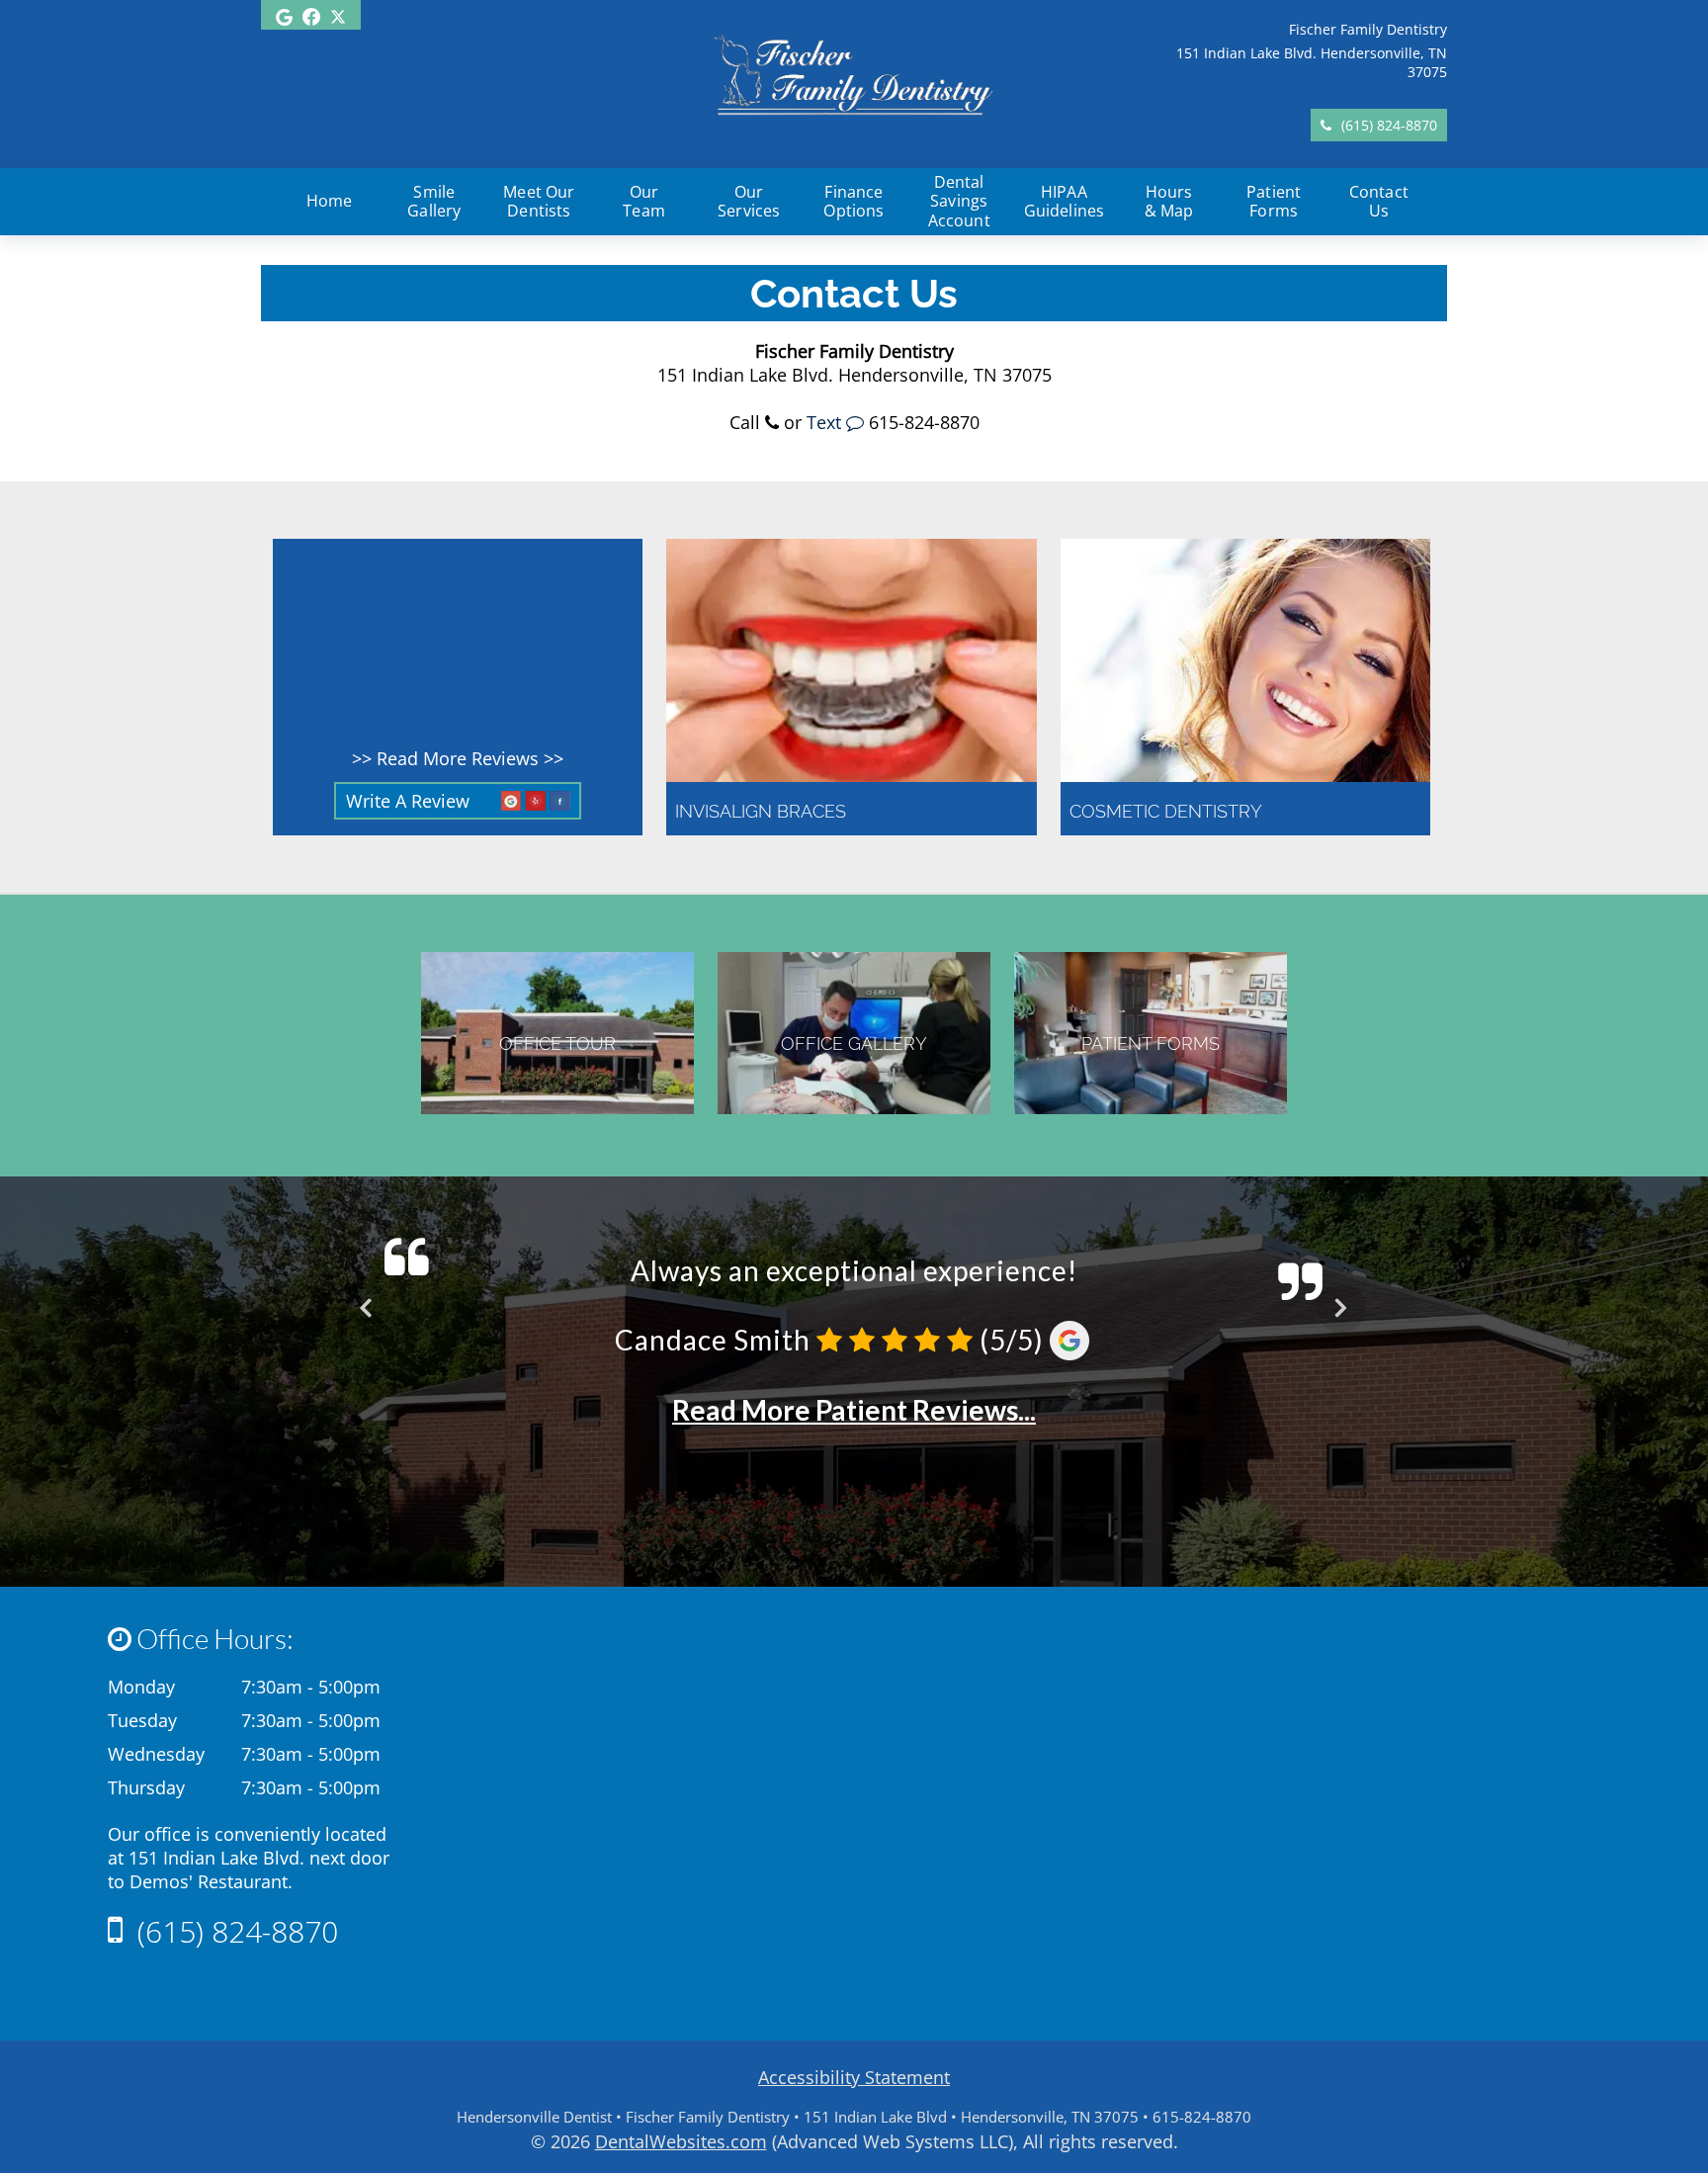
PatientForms (1274, 201)
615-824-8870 (924, 422)
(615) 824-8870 (1389, 125)
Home (330, 201)
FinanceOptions (854, 201)
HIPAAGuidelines (1065, 201)
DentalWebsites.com (681, 2141)
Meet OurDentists (539, 201)
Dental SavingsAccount (959, 201)
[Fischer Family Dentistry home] (854, 126)
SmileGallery (434, 201)
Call (747, 422)
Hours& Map (1169, 201)
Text (826, 422)
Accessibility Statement (854, 2077)
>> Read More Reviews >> (458, 758)
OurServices (749, 201)
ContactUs (1379, 201)
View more (851, 687)
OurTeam (644, 201)
